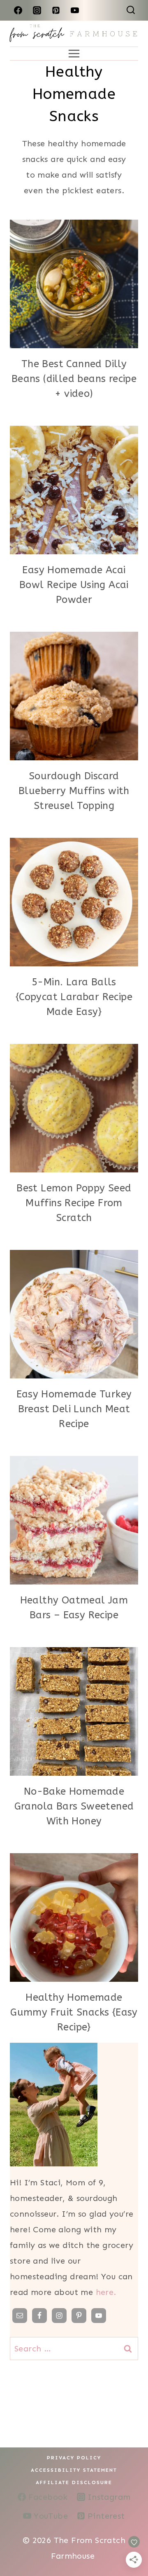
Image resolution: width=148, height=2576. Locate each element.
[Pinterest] (56, 10)
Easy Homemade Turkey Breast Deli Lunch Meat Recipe (74, 1409)
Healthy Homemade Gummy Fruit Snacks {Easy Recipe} (74, 2012)
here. (106, 2292)
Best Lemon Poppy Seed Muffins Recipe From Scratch (74, 1203)
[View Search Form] (131, 10)
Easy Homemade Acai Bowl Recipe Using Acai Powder (74, 585)
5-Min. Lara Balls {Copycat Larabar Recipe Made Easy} (74, 997)
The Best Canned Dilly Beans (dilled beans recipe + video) (74, 379)
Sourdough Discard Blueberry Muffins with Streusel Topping (74, 791)
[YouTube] (75, 10)
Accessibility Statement (74, 2470)
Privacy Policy (74, 2458)
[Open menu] (74, 54)
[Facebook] (18, 10)
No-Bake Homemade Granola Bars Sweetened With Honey (74, 1806)
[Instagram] (37, 10)
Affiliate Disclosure (74, 2482)
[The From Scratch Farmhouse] (74, 34)
